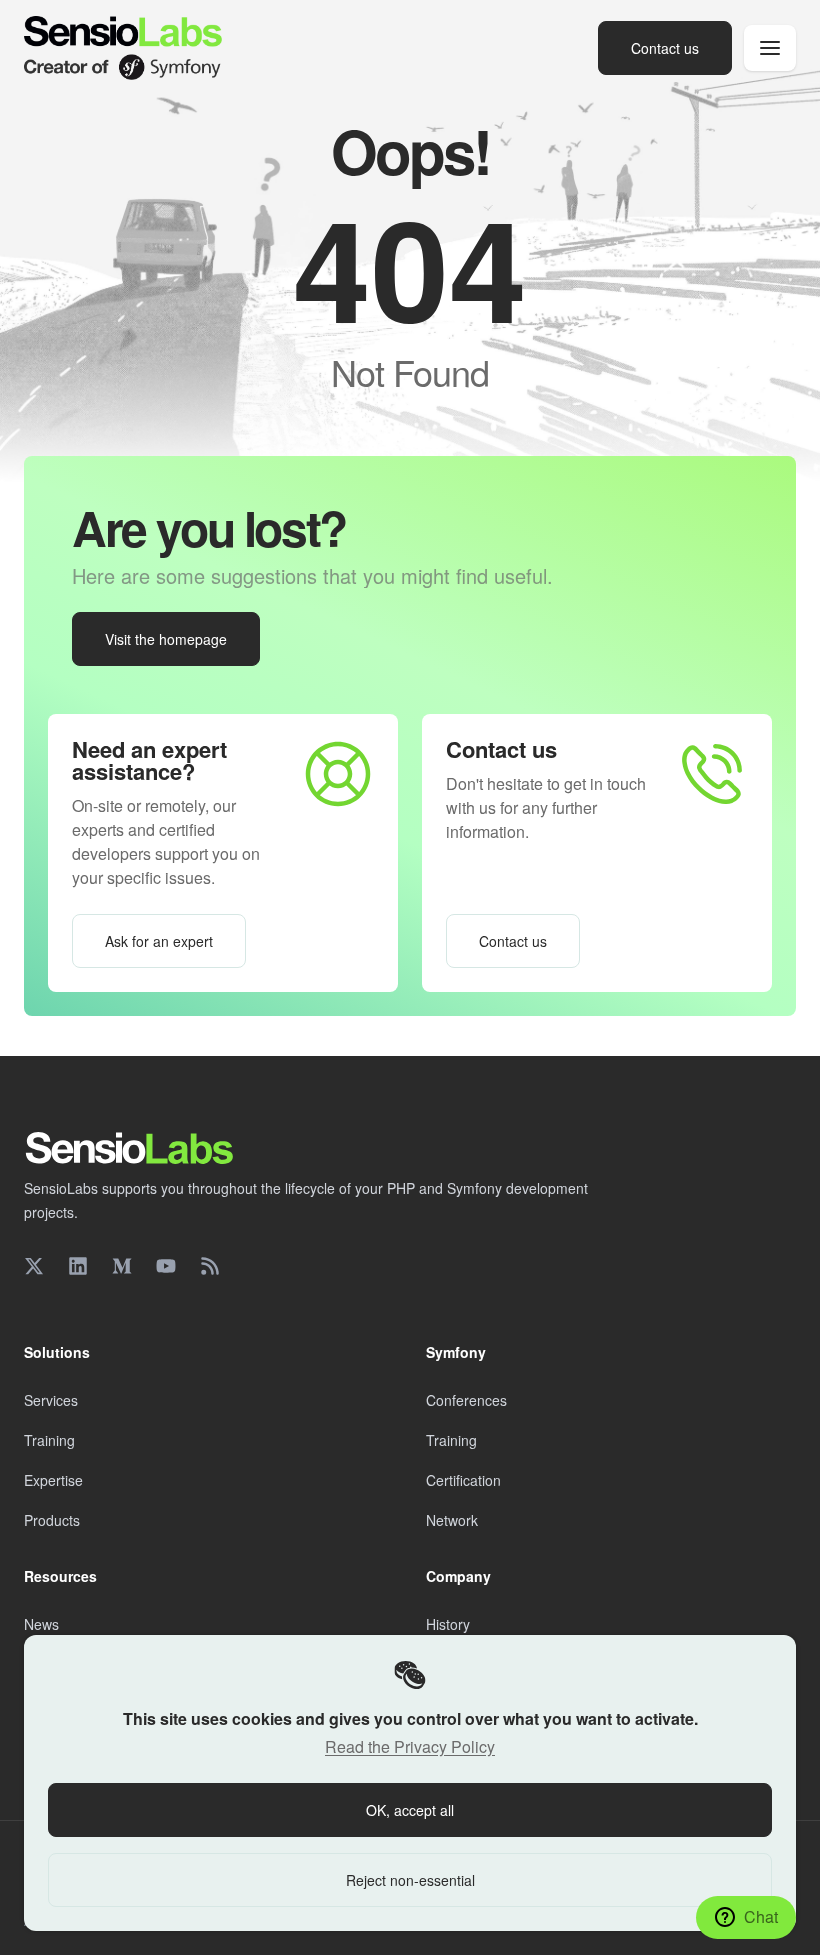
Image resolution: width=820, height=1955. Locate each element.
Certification (463, 1480)
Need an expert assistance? (149, 760)
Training (49, 1440)
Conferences (466, 1400)
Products (52, 1520)
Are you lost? (209, 527)
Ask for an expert (159, 941)
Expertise (53, 1480)
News (41, 1624)
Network (452, 1520)
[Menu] (770, 48)
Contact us (501, 749)
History (448, 1624)
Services (51, 1400)
